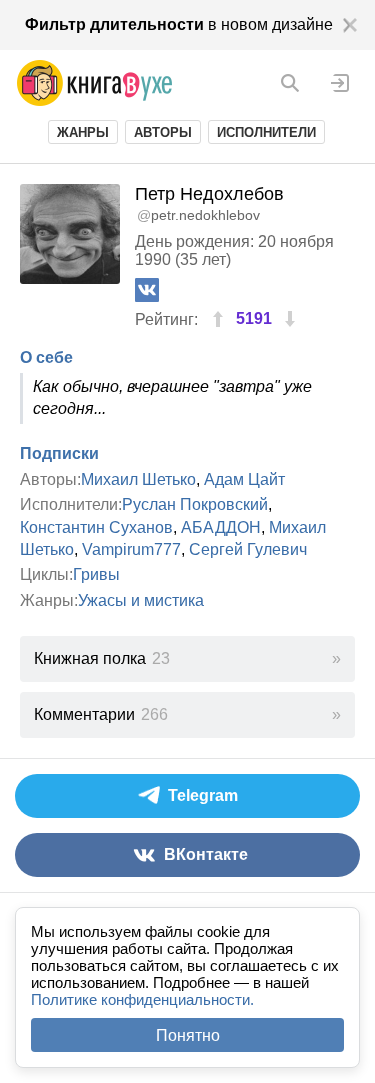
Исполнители (266, 132)
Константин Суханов (96, 527)
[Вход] (340, 83)
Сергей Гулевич (248, 549)
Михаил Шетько (138, 479)
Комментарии (101, 714)
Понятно (188, 1035)
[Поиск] (290, 83)
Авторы (163, 132)
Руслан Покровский (195, 504)
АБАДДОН (221, 527)
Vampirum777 (131, 549)
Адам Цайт (244, 479)
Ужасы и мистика (141, 600)
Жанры (83, 132)
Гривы (96, 574)
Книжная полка (102, 658)
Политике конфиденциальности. (142, 999)
